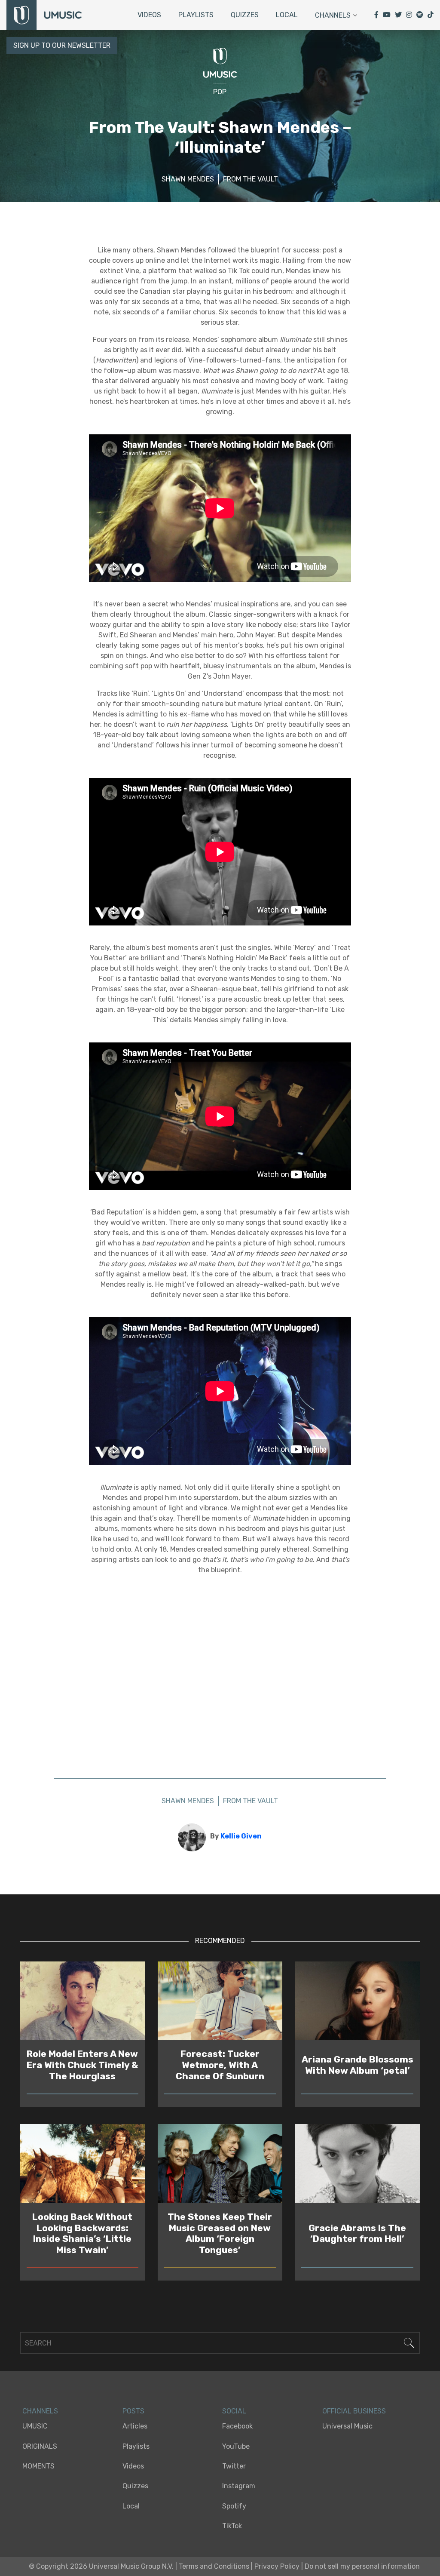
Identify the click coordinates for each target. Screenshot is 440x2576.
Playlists (196, 15)
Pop (220, 92)
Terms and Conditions (214, 2566)
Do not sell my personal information (362, 2566)
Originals (40, 2446)
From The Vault (251, 179)
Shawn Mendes (188, 179)
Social (234, 2411)
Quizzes (245, 15)
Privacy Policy (277, 2566)
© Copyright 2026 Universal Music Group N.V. (101, 2566)
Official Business (354, 2411)
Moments (38, 2466)
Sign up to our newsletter (62, 45)
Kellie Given (241, 1836)
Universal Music (347, 2426)
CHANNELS (40, 2411)
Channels (333, 15)
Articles (135, 2426)
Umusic (35, 2426)
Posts (133, 2411)
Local (287, 15)
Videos (149, 15)
